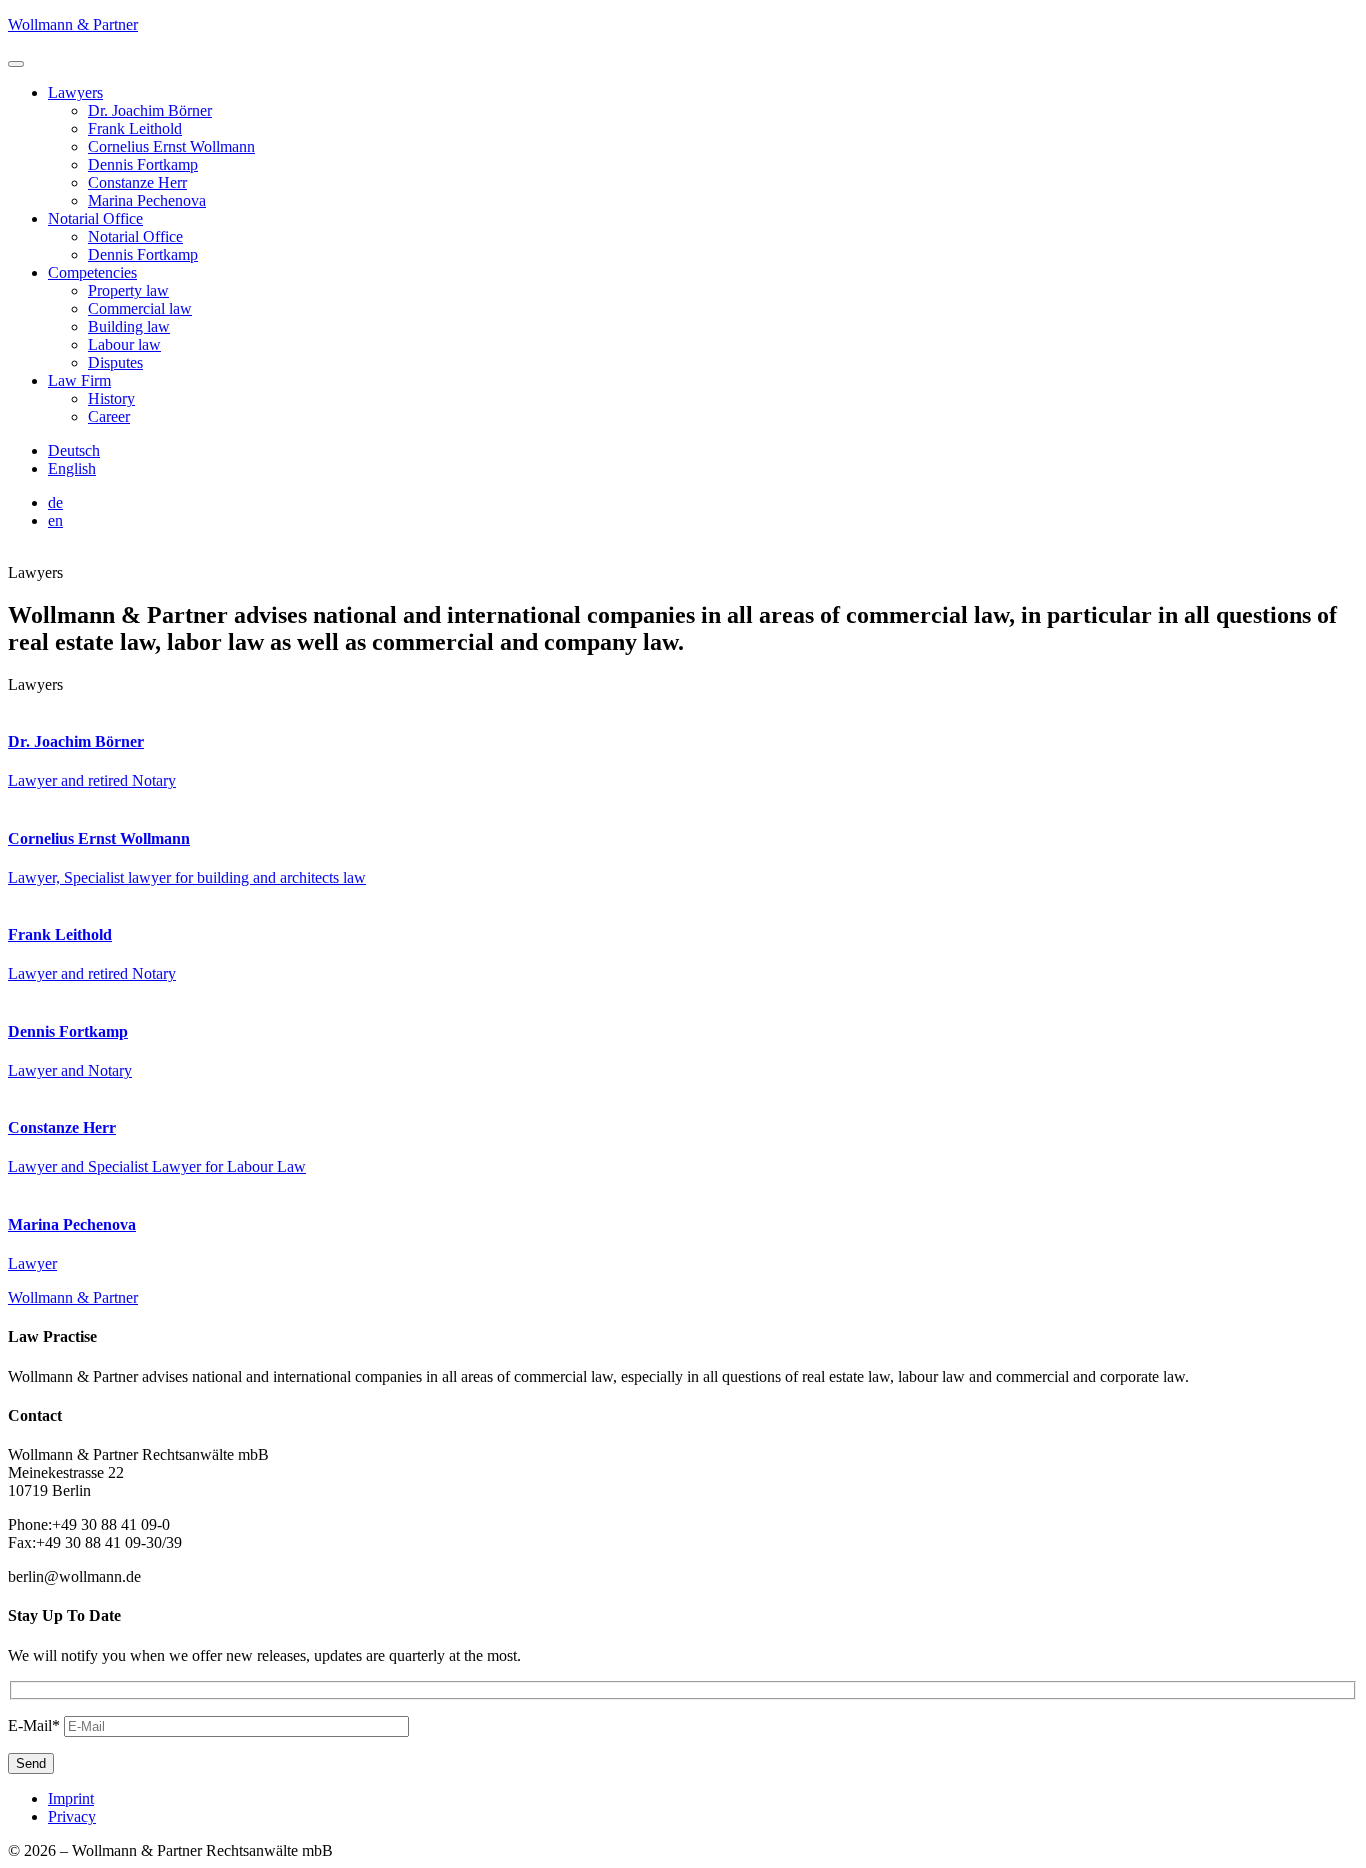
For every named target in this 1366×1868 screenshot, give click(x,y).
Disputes (115, 362)
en (55, 520)
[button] (16, 64)
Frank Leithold (135, 128)
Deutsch (74, 450)
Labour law (124, 344)
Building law (129, 326)
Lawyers (75, 92)
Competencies (92, 272)
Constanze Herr (137, 182)
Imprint (71, 1798)
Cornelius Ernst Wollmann (171, 146)
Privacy (72, 1816)
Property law (128, 290)
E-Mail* (34, 1725)
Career (109, 416)
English (72, 468)
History (111, 398)
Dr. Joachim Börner (150, 110)
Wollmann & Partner (73, 24)
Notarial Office (95, 218)
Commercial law (140, 308)
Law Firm (79, 380)
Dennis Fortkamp (143, 164)
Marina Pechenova (147, 200)
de (55, 502)
